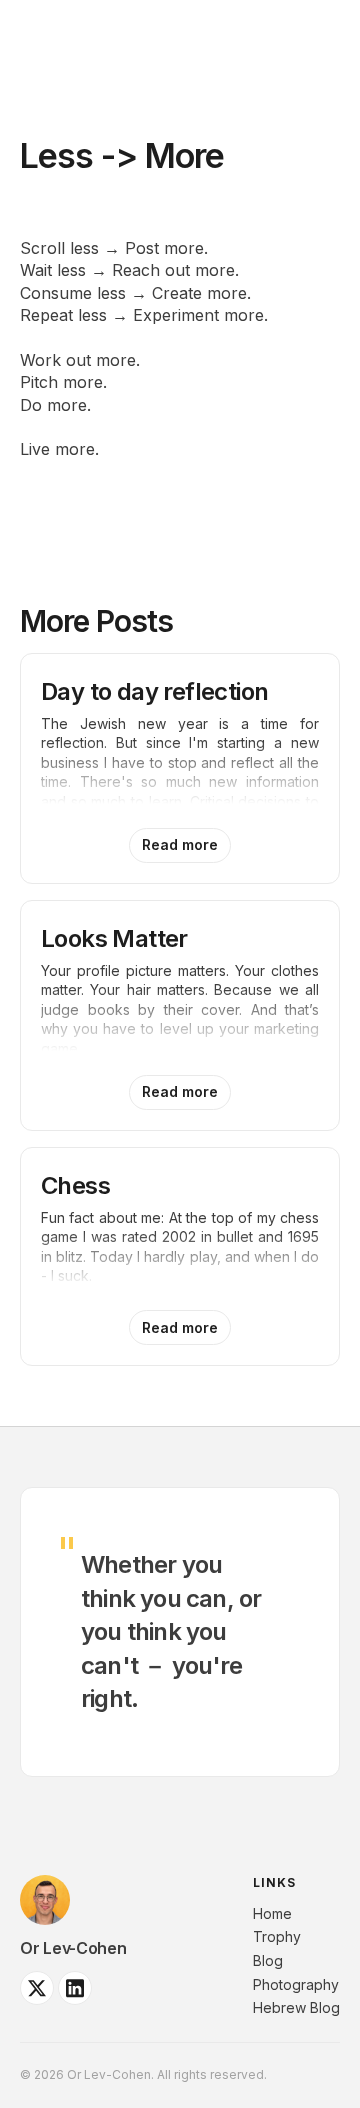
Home (272, 1913)
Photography (296, 1984)
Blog (268, 1960)
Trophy (277, 1936)
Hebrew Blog (296, 2007)
